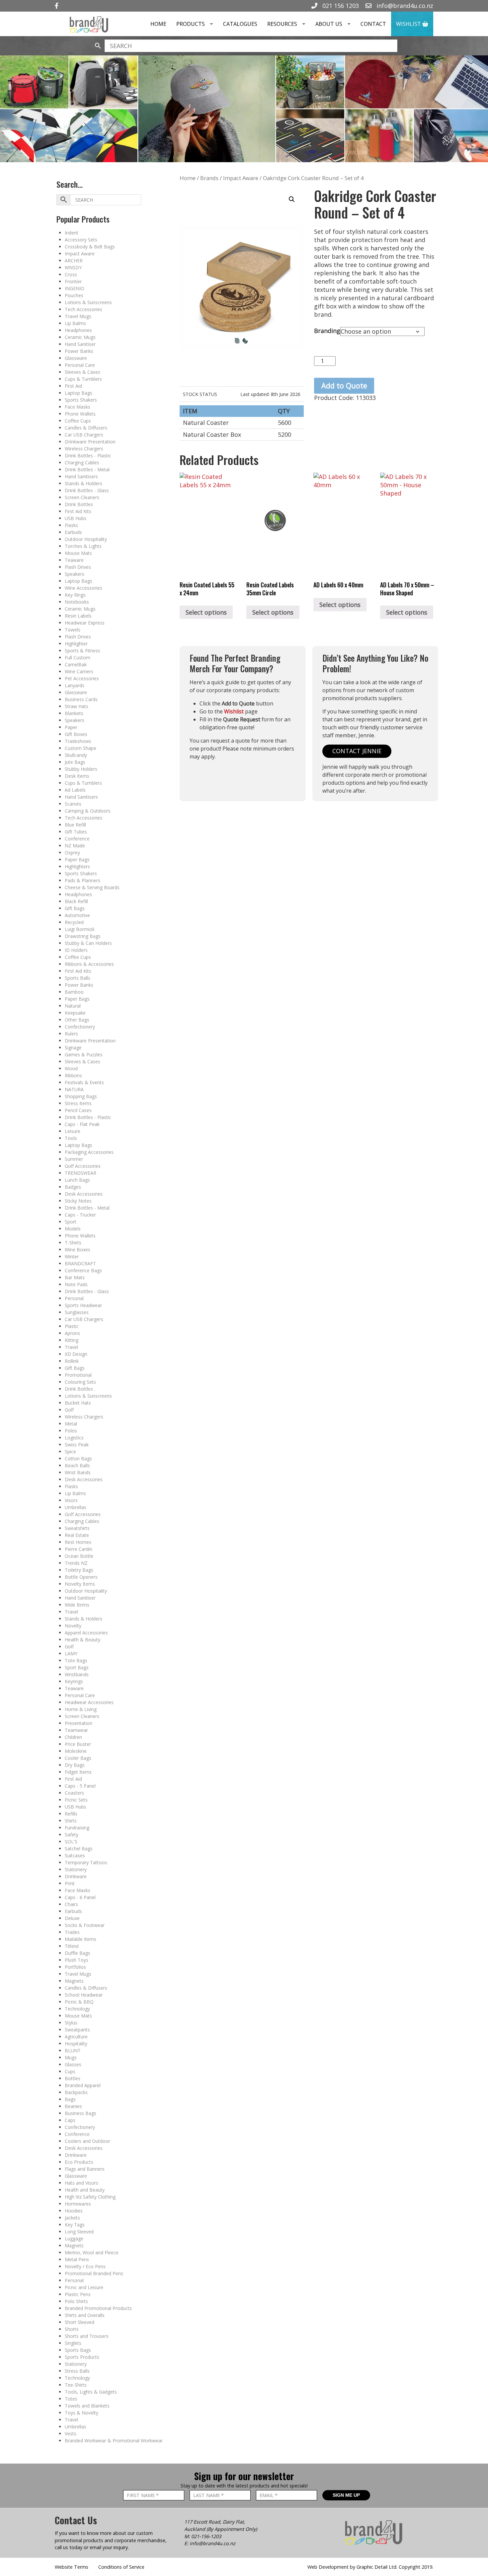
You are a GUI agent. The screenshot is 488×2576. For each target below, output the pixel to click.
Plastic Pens (78, 2294)
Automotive (77, 915)
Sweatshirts (77, 1528)
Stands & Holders (83, 483)
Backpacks (76, 2092)
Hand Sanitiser (80, 344)
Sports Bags (78, 2350)
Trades (72, 1932)
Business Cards (81, 699)
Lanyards (75, 685)
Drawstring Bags (83, 936)
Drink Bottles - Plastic (88, 456)
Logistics (74, 1438)
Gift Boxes (76, 734)
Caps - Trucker (80, 1215)
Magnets (74, 1981)
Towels (73, 630)
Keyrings (74, 1681)
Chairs (71, 1904)
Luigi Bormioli (80, 929)
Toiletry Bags (79, 1570)
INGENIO (75, 288)
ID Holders (76, 950)
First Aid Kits (78, 511)
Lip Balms (75, 323)
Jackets (72, 2218)
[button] (292, 199)
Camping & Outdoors (88, 811)
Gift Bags (75, 908)
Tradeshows (78, 741)
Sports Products (82, 2357)
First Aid (73, 386)
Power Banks (79, 351)
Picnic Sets (76, 1800)
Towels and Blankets (87, 2406)
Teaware (74, 560)
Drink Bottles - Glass (87, 490)
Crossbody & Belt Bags (90, 247)
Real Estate (77, 1535)
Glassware (76, 358)
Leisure (73, 1131)
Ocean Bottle (79, 1556)
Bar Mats (75, 1277)
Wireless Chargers (84, 449)
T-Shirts (73, 1243)
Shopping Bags (81, 1096)
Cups (70, 2071)
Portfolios (75, 1967)
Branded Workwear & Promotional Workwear (114, 2441)
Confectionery (80, 1027)
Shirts (71, 1821)
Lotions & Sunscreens (88, 302)
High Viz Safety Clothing (90, 2197)
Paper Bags (77, 859)
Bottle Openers (81, 1577)
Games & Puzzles (84, 1055)
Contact (373, 24)
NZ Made (75, 846)
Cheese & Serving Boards (92, 887)
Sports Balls (78, 978)
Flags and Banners (85, 2169)
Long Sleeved (79, 2232)
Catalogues (240, 24)
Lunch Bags (77, 1180)
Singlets (73, 2343)
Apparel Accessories (86, 1633)
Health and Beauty (85, 2190)
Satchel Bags (79, 1849)
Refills (71, 1814)
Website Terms (72, 2567)
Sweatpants (77, 2030)
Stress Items (78, 1103)
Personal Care (80, 365)
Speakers (75, 574)
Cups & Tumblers (83, 379)
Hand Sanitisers (81, 476)
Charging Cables (82, 462)
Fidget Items (78, 1772)
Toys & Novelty (81, 2413)
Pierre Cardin (79, 1549)
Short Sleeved (80, 2322)
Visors (71, 1500)
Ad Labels (75, 790)
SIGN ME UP (346, 2495)
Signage (73, 1048)
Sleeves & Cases (82, 372)
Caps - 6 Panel (80, 1897)
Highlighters (77, 866)
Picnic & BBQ (79, 2002)
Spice (70, 1452)
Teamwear (76, 1730)
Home (158, 24)
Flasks (71, 525)
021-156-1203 (206, 2536)
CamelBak (76, 664)
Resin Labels (78, 616)
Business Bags (81, 2113)
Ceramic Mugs (80, 337)
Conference (77, 839)
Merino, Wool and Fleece (92, 2252)
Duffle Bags (78, 1953)
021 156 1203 (340, 6)
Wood (71, 1068)
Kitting (72, 1340)
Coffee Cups (78, 421)
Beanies (73, 2106)
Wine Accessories (83, 588)
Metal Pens (77, 2259)
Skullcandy (76, 755)
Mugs (71, 2057)
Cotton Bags (78, 1458)
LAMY (71, 1653)
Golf (69, 1410)
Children (73, 1737)
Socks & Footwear (85, 1925)
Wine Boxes (78, 1250)
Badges (73, 1187)
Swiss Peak (77, 1445)
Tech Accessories (83, 309)
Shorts (72, 2329)
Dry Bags (75, 1765)
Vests (71, 2434)
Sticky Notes (78, 1201)
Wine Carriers (79, 671)
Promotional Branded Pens (94, 2273)
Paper (71, 727)
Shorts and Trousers (87, 2336)
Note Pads (76, 1284)
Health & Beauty (82, 1640)
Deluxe (72, 1918)
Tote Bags (76, 1660)
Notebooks (77, 602)
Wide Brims (77, 1605)
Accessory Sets (81, 240)
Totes (71, 2399)
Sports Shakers (81, 400)
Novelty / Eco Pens (85, 2266)
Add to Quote (344, 386)
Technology (77, 2009)
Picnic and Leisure (84, 2287)
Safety (72, 1835)
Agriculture (76, 2037)
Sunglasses (77, 1312)
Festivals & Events (84, 1082)
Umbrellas (76, 1507)
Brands (209, 178)
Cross (71, 274)
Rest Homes (78, 1542)
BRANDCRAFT (80, 1263)
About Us (329, 24)
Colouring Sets (80, 1382)
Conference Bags (83, 1270)
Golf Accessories (83, 1166)
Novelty (73, 1626)
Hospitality (76, 2044)
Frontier (73, 281)
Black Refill (76, 901)
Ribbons (73, 1075)
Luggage (74, 2239)
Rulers (71, 1034)
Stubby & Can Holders (88, 943)
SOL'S (71, 1842)
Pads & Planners (82, 880)
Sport (71, 1222)
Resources (282, 24)
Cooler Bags (78, 1758)
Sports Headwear (83, 1305)
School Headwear (84, 1995)
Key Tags (75, 2225)
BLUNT (73, 2050)
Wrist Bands (78, 1472)
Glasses (73, 2064)
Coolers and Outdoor (87, 2141)
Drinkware (76, 1876)
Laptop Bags (79, 393)
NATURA (74, 1089)
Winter (72, 1256)
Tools (71, 1138)
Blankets (74, 713)
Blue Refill (75, 825)
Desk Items (77, 776)
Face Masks (78, 407)
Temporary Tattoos (86, 1862)
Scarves (73, 804)
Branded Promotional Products (98, 2308)
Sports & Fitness (82, 651)
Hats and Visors (81, 2183)
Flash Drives (78, 567)
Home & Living (81, 1709)
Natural (73, 1006)
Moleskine (76, 1751)
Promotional (78, 1375)
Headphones (78, 330)
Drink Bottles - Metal (87, 469)
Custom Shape (81, 748)
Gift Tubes (76, 832)
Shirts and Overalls (85, 2315)
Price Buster (78, 1744)
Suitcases (75, 1855)
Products (191, 24)
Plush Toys (77, 1960)
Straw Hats (77, 706)
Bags (70, 2099)
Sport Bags (77, 1667)
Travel (71, 1347)
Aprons (72, 1333)
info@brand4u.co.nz (404, 6)
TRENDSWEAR (81, 1173)
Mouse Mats (78, 553)
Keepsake (75, 1013)
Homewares (78, 2204)
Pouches (74, 295)
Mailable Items (81, 1939)
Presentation (79, 1723)
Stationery (76, 1869)
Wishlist (409, 24)
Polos (71, 1431)
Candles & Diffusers (86, 428)
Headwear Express (85, 623)
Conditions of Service (121, 2567)
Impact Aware (80, 254)
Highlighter (76, 644)
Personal (74, 1298)
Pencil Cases (78, 1110)
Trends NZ (76, 1563)
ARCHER (74, 261)
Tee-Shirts (76, 2385)
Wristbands (77, 1674)
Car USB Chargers (84, 435)
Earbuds (73, 532)
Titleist (72, 1946)
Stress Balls (77, 2371)
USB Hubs (76, 518)
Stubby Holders (81, 769)
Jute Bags (75, 762)
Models (73, 1229)
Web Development (328, 2567)
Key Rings (75, 595)
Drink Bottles (79, 504)
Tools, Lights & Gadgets (91, 2392)
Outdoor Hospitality (86, 539)
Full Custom (78, 658)
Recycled (74, 922)
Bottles (73, 2078)
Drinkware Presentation (90, 442)
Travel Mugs (78, 316)
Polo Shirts (76, 2301)
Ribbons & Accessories (89, 964)
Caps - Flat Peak (82, 1124)
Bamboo (74, 992)
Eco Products (79, 2162)
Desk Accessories (84, 1194)
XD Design (76, 1354)
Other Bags (77, 1020)
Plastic (72, 1326)
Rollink (72, 1361)
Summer (74, 1159)
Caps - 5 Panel (80, 1786)
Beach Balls (77, 1465)
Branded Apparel (83, 2085)
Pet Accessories (82, 678)
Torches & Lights (83, 546)
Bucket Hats (78, 1403)
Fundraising (77, 1828)
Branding (327, 331)
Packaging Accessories (89, 1152)
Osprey (72, 853)
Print (70, 1883)
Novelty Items (80, 1584)
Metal (71, 1424)
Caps (70, 2120)
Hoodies (74, 2211)
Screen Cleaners (82, 497)
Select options (206, 612)
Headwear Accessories (89, 1702)
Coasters (74, 1793)
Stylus (71, 2023)
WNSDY (73, 267)
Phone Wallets (80, 414)
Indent (72, 233)
